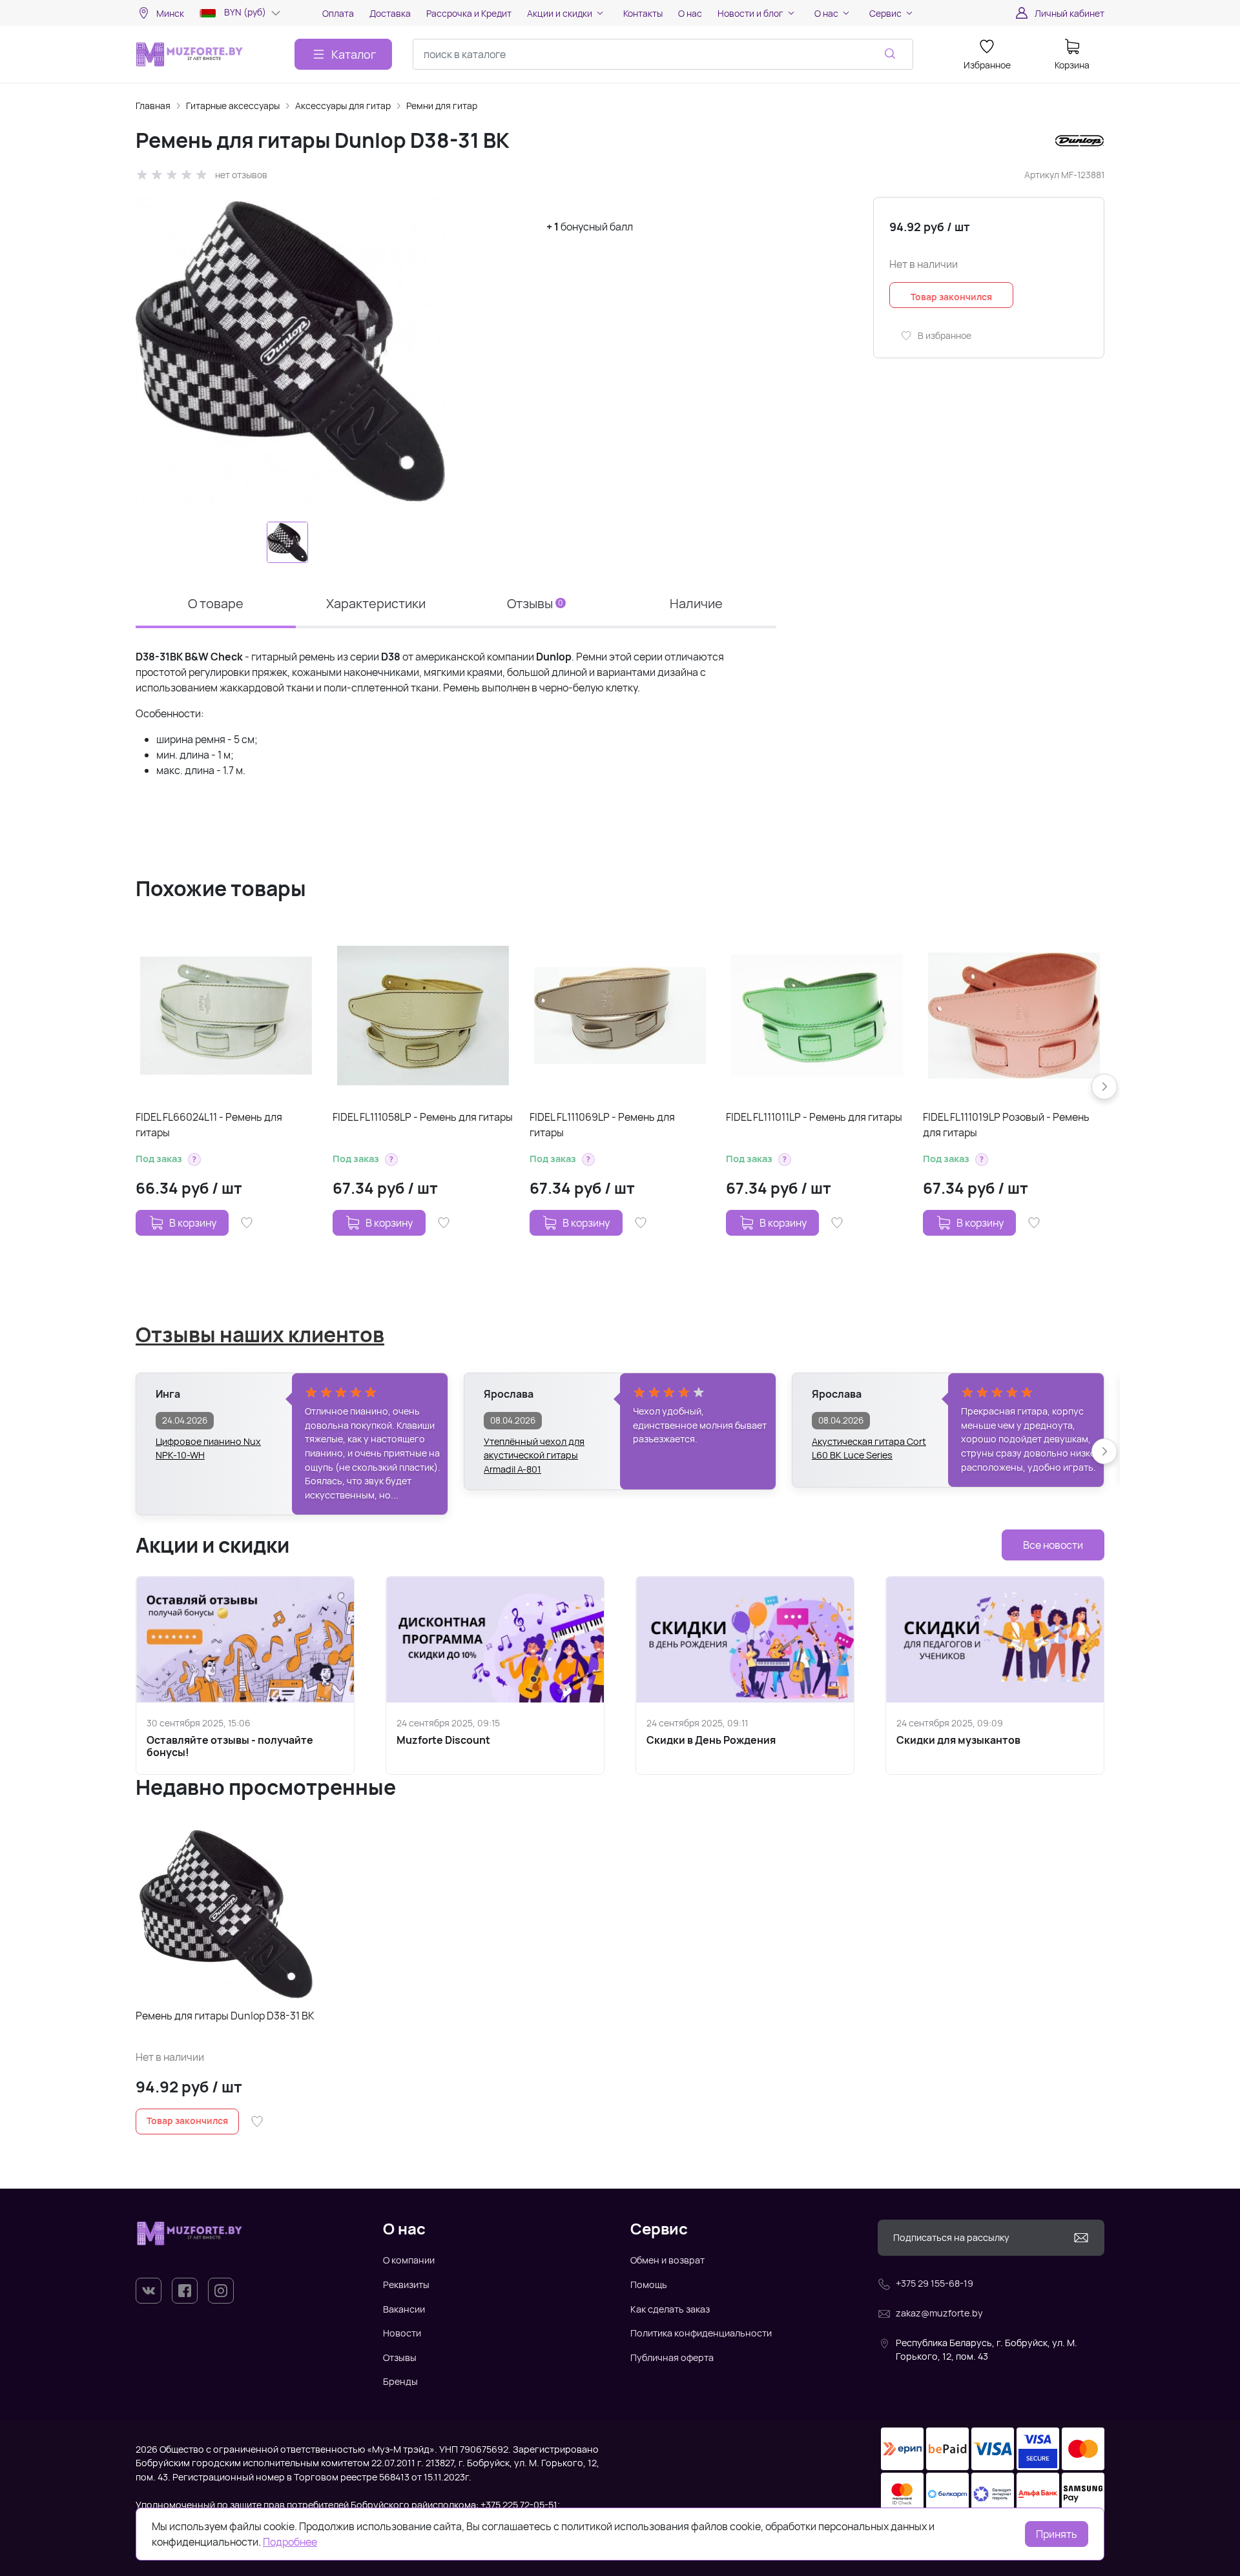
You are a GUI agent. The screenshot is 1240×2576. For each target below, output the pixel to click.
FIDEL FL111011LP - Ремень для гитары (814, 1117)
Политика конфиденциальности (701, 2333)
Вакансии (404, 2309)
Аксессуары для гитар (343, 106)
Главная (153, 106)
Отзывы (400, 2357)
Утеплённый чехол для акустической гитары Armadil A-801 (534, 1449)
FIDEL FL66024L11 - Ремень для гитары (209, 1125)
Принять (1057, 2534)
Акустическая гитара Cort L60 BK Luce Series (869, 1448)
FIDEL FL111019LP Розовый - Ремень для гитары (1006, 1125)
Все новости (1053, 1545)
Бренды (400, 2381)
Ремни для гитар (442, 106)
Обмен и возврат (667, 2260)
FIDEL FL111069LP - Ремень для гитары (602, 1125)
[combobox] (663, 54)
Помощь (649, 2285)
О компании (409, 2260)
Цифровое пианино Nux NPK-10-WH (208, 1448)
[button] (194, 1160)
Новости (402, 2333)
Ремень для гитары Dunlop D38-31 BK (225, 2016)
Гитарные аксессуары (233, 106)
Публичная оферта (672, 2357)
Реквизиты (406, 2285)
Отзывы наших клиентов (260, 1334)
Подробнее (290, 2542)
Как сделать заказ (670, 2309)
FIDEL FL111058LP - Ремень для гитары (423, 1117)
